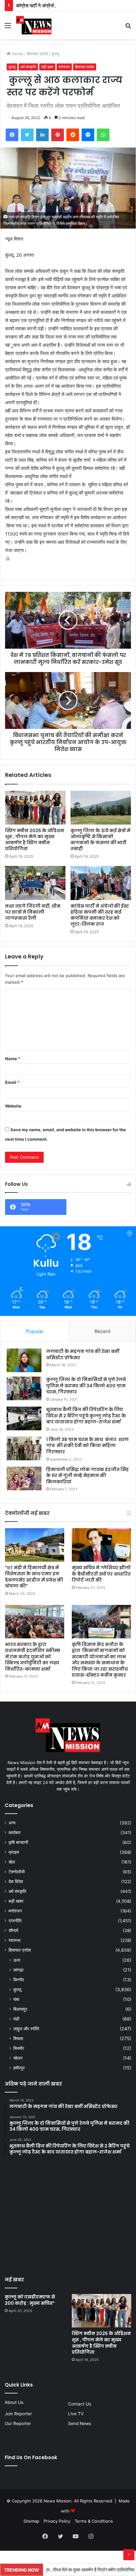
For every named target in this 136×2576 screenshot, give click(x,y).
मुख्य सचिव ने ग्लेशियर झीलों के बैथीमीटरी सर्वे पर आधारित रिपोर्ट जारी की (101, 1574)
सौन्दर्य (13, 1930)
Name (13, 1059)
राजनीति (15, 1921)
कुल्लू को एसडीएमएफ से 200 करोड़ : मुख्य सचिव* (30, 2300)
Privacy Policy (57, 2521)
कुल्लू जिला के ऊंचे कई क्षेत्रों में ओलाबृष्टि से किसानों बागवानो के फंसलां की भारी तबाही (100, 840)
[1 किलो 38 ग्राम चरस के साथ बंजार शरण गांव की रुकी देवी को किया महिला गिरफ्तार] (24, 1448)
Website (13, 1106)
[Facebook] (12, 135)
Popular (35, 1331)
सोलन (18, 2058)
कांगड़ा (18, 1970)
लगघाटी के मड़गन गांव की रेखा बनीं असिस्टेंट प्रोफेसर (83, 1354)
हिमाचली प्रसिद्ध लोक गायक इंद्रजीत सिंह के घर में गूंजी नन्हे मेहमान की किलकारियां (87, 1476)
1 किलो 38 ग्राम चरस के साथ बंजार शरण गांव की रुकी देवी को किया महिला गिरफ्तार (87, 1446)
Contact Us (80, 2404)
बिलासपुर (20, 2009)
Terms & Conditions (94, 2521)
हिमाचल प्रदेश (37, 54)
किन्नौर (19, 1980)
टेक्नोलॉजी (17, 1872)
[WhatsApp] (103, 135)
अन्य (12, 1823)
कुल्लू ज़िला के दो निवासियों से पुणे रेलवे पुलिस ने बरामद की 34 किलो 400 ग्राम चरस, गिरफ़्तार (86, 1386)
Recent (102, 1331)
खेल (12, 1862)
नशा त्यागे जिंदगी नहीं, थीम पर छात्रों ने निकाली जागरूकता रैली (33, 912)
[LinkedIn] (42, 135)
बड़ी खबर (47, 67)
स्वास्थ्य (15, 1940)
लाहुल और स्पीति (26, 2029)
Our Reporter (18, 2423)
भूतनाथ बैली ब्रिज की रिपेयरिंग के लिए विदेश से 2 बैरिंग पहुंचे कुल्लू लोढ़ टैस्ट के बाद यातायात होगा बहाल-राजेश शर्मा (86, 1416)
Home (17, 54)
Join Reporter (18, 2414)
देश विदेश (16, 1882)
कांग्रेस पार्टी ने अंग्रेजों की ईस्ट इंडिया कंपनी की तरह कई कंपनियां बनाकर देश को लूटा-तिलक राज (100, 915)
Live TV (76, 2414)
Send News (80, 2423)
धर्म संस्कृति (28, 67)
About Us (14, 2402)
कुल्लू (55, 54)
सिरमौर (19, 2048)
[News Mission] (34, 25)
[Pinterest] (58, 135)
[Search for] (128, 28)
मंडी (16, 2019)
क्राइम (14, 1852)
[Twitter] (27, 135)
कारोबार (15, 1833)
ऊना (17, 1960)
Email (12, 1082)
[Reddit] (73, 135)
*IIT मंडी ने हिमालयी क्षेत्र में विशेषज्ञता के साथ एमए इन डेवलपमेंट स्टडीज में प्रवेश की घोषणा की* (34, 1577)
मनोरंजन (64, 67)
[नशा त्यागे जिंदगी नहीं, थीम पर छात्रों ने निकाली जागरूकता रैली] (35, 883)
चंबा (16, 1999)
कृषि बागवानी (18, 1842)
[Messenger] (88, 135)
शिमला (18, 2038)
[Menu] (8, 28)
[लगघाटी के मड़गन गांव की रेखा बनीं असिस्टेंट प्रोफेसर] (24, 1360)
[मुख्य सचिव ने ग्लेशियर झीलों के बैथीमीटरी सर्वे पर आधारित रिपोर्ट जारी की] (101, 1545)
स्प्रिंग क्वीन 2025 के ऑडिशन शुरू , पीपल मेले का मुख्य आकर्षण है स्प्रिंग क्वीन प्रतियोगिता (35, 840)
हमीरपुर (19, 2068)
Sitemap (31, 2521)
